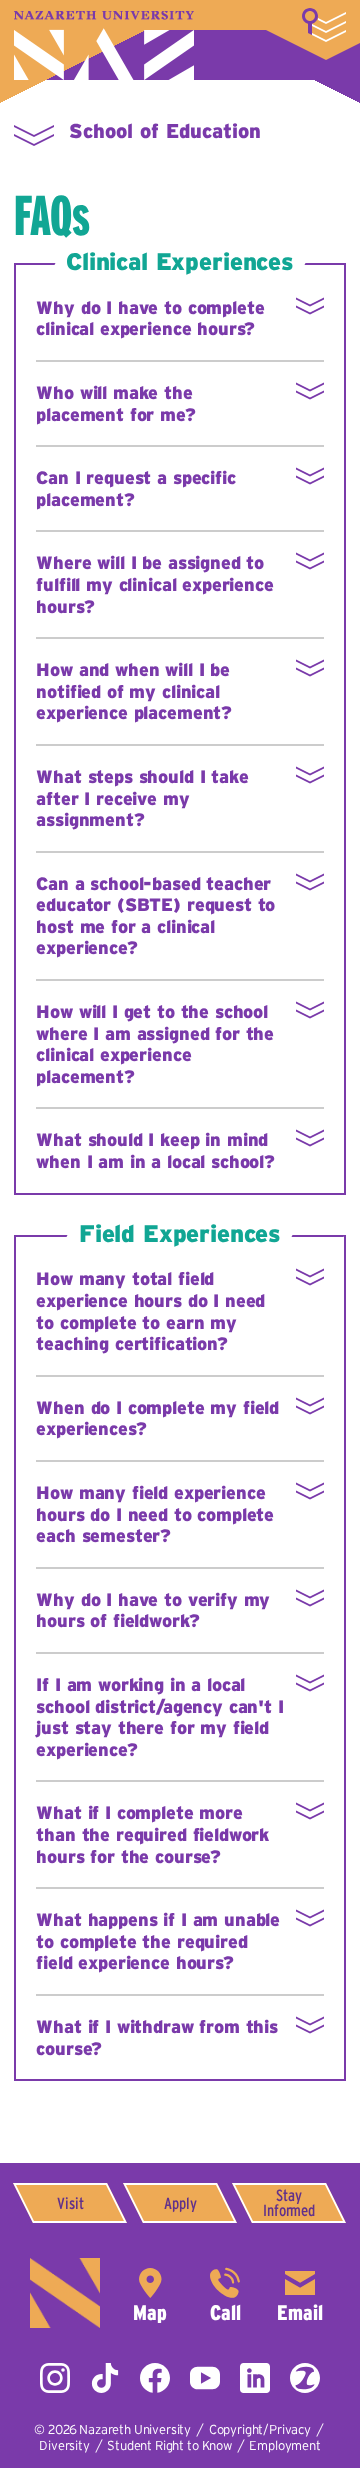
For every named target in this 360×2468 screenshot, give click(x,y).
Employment (284, 2445)
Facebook (155, 2378)
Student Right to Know (169, 2445)
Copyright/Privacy (260, 2429)
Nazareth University (104, 45)
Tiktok (105, 2378)
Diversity (64, 2445)
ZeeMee (305, 2378)
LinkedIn (255, 2378)
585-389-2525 (225, 2293)
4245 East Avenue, (150, 2293)
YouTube (205, 2378)
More (324, 25)
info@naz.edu (300, 2293)
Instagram (55, 2378)
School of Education (165, 131)
